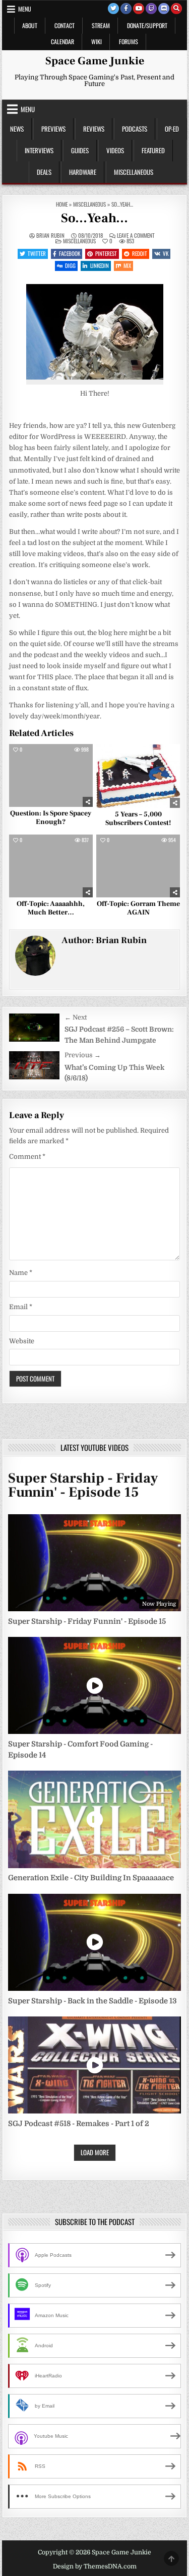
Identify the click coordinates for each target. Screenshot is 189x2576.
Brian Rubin (50, 236)
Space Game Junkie (95, 61)
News (17, 129)
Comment (27, 1157)
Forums (129, 41)
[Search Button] (176, 9)
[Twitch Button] (151, 9)
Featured (153, 150)
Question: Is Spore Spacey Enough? (51, 818)
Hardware (83, 172)
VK (166, 253)
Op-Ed (172, 129)
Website (22, 1341)
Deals (44, 172)
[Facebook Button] (126, 9)
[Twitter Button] (113, 9)
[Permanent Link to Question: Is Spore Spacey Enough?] (51, 775)
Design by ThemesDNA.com (95, 2566)
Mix (127, 265)
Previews (53, 129)
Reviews (94, 129)
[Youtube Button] (139, 9)
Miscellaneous (134, 172)
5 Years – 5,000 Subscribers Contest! (138, 819)
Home (62, 204)
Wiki (97, 41)
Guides (80, 150)
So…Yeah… (94, 218)
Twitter (37, 253)
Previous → (83, 1055)
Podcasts (135, 129)
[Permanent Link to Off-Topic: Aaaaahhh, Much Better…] (51, 866)
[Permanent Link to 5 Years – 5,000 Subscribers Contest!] (138, 776)
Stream (101, 25)
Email (21, 1307)
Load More (95, 2152)
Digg (70, 265)
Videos (115, 150)
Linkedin (100, 265)
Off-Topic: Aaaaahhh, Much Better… (51, 908)
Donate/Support (147, 25)
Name (21, 1273)
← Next (76, 1017)
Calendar (62, 41)
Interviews (39, 150)
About (30, 25)
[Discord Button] (164, 9)
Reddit (140, 253)
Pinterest (106, 253)
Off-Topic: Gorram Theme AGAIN (138, 908)
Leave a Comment (136, 236)
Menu (25, 9)
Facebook (70, 253)
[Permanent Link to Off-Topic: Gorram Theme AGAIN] (138, 866)
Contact (65, 25)
